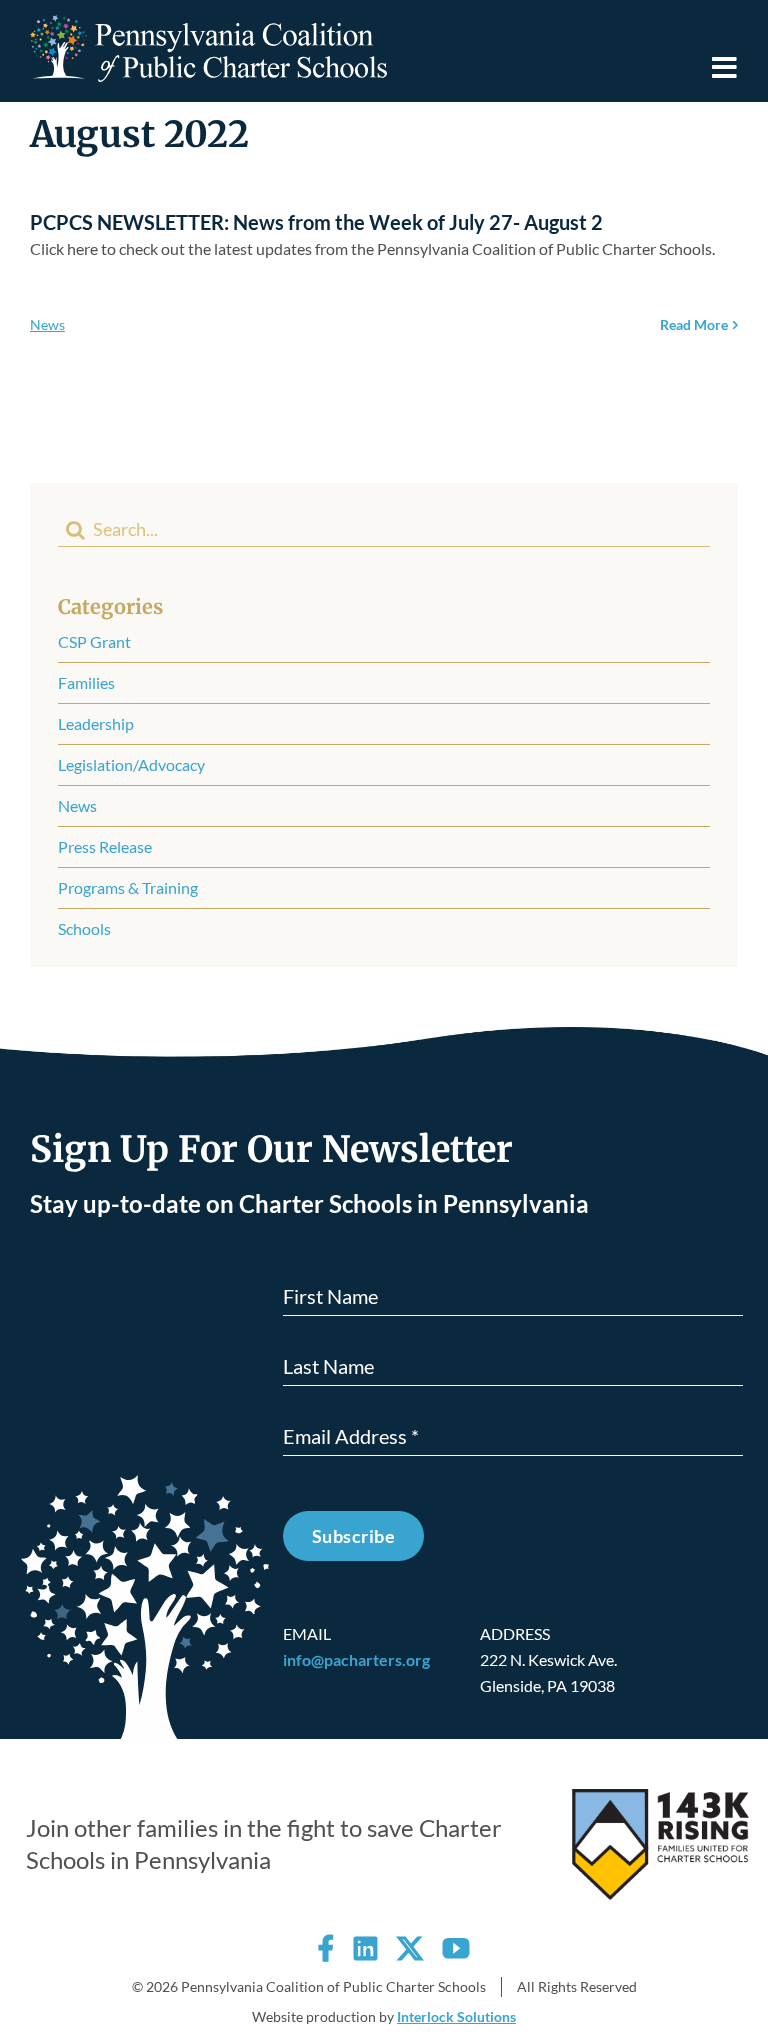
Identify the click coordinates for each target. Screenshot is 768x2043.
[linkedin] (365, 1948)
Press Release (105, 846)
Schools (84, 928)
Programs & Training (128, 887)
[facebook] (326, 1948)
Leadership (96, 723)
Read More (694, 324)
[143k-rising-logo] (660, 1796)
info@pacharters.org (356, 1659)
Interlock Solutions (456, 2016)
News (47, 324)
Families (86, 682)
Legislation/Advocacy (131, 764)
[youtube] (456, 1948)
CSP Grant (94, 641)
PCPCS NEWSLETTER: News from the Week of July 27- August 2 (316, 222)
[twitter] (410, 1948)
